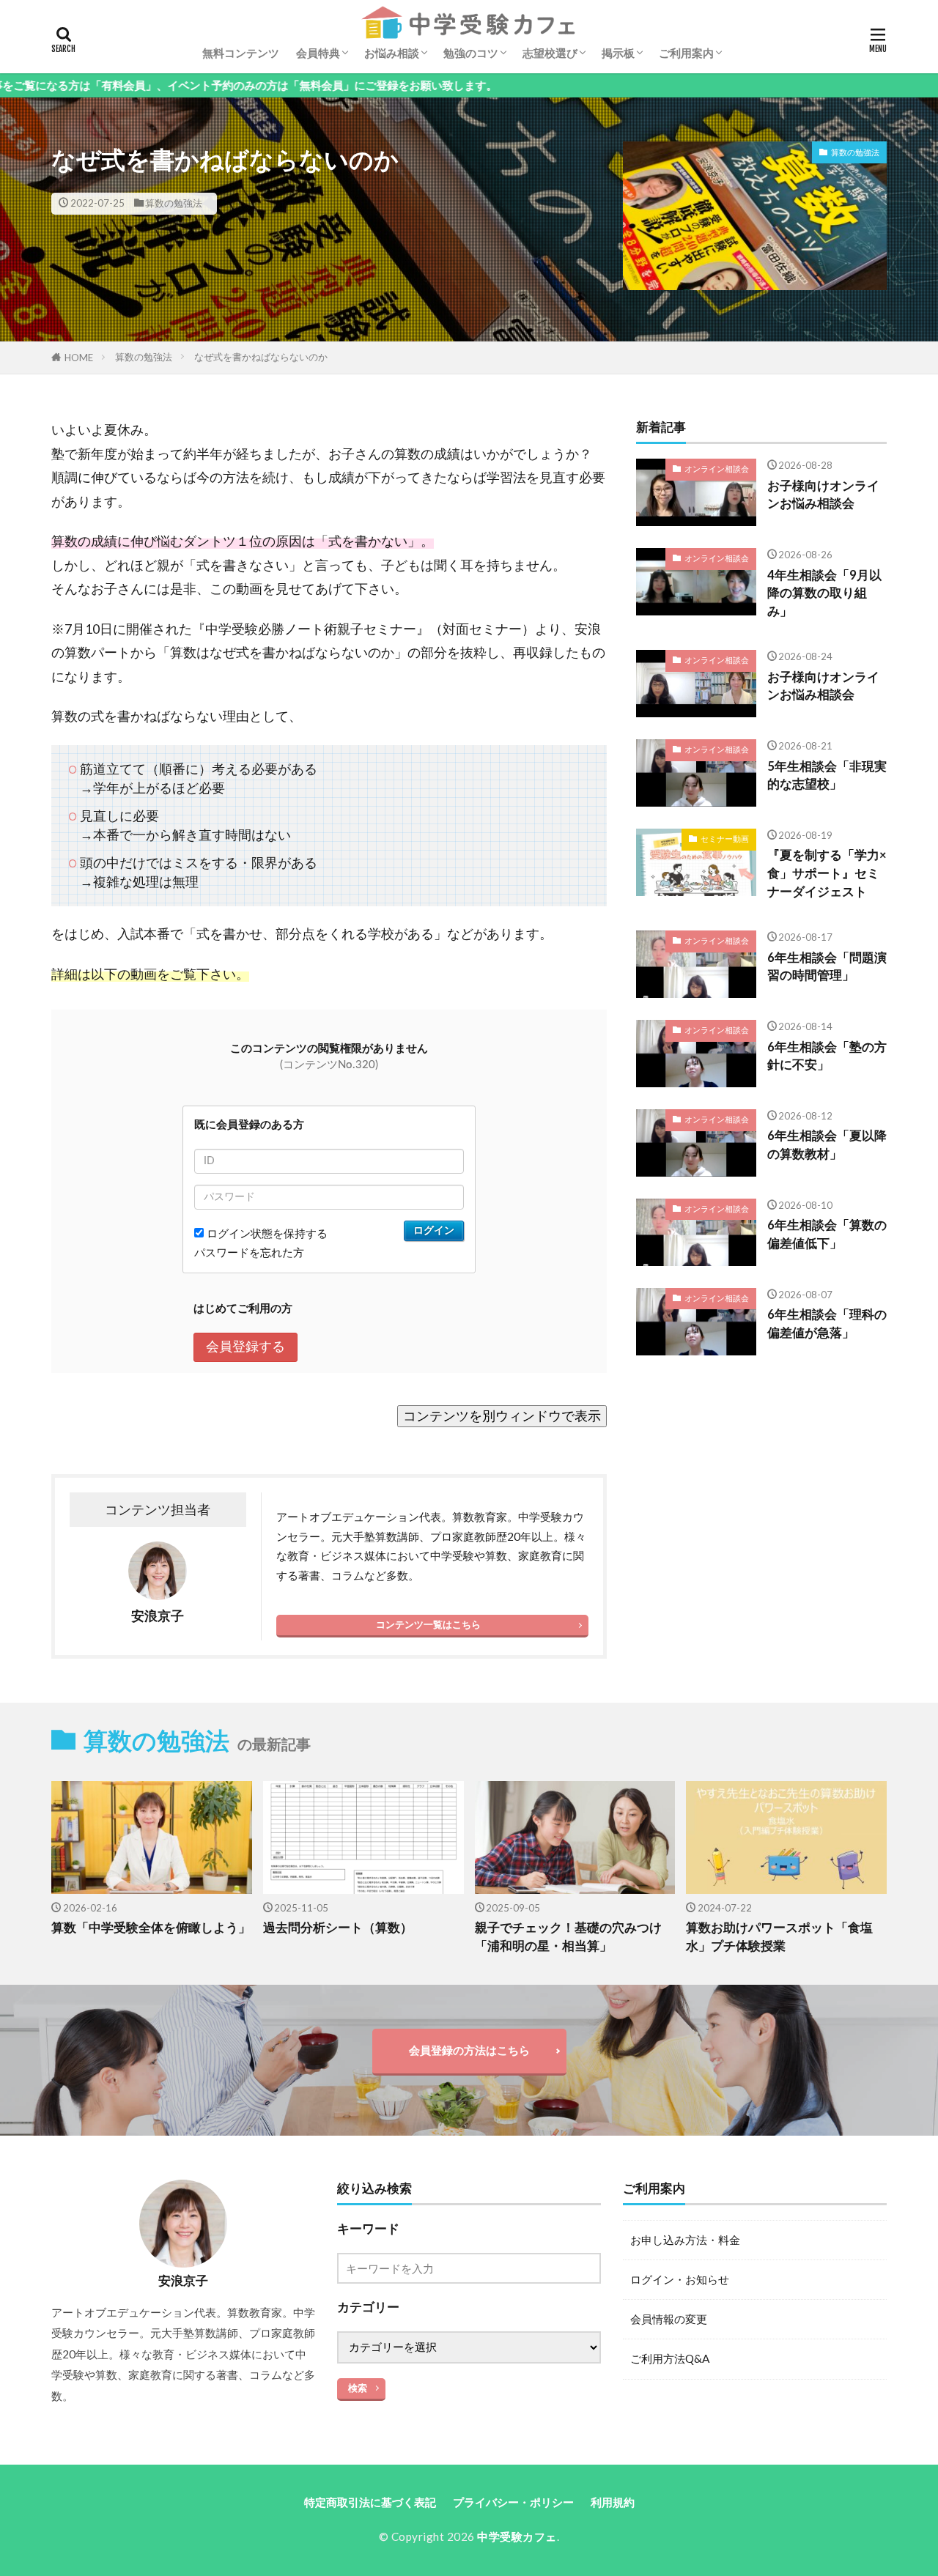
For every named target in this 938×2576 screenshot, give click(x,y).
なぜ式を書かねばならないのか (261, 357)
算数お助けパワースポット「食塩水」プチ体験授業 (779, 1937)
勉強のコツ (471, 53)
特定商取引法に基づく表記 (370, 2502)
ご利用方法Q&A (670, 2358)
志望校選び (550, 53)
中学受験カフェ (517, 2536)
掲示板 (618, 53)
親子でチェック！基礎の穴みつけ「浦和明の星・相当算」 (568, 1937)
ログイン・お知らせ (680, 2279)
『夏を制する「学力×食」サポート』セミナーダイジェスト (827, 873)
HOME (79, 358)
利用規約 (613, 2502)
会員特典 (318, 53)
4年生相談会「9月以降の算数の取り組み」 (824, 593)
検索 (358, 2388)
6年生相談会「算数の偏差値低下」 (827, 1234)
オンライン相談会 (717, 469)
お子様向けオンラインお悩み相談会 (823, 495)
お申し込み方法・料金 (685, 2240)
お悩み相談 (392, 53)
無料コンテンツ (241, 53)
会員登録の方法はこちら (469, 2050)
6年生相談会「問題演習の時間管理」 (827, 967)
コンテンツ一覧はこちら (428, 1624)
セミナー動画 (725, 839)
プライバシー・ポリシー (513, 2502)
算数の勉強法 (174, 203)
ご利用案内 (686, 53)
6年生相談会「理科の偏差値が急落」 (827, 1324)
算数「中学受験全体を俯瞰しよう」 (151, 1928)
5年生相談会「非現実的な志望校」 (827, 776)
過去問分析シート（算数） (338, 1928)
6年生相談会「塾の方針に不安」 (827, 1056)
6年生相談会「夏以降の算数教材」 (827, 1145)
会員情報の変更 (669, 2319)
